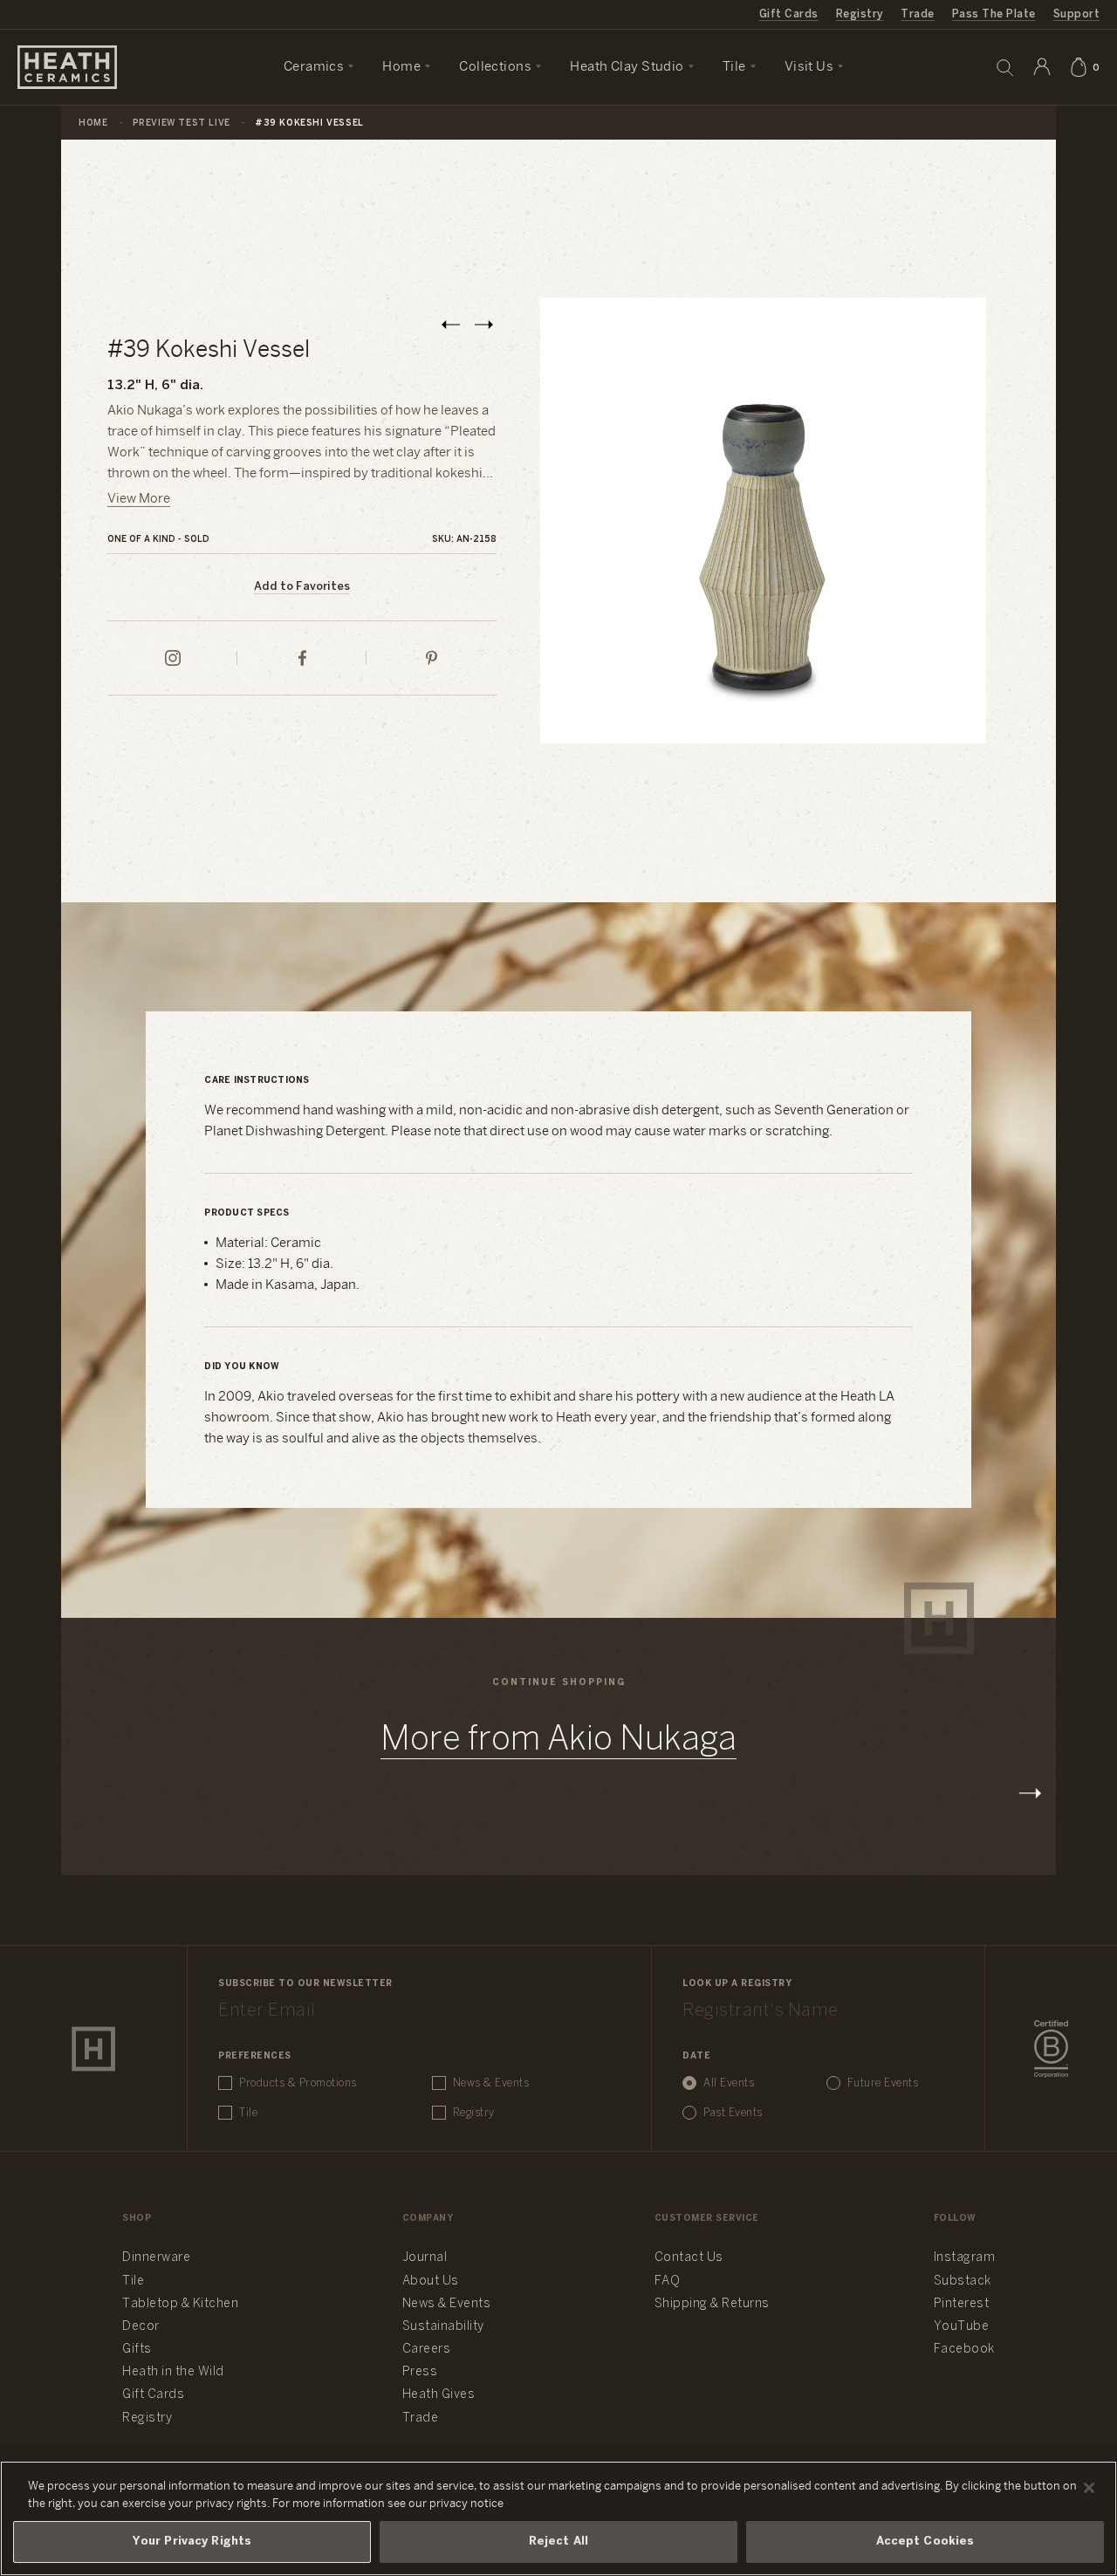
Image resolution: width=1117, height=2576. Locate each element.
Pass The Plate (994, 14)
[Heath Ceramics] (93, 2049)
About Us (431, 2281)
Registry (860, 14)
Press (420, 2372)
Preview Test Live (182, 123)
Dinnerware (156, 2258)
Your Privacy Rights (192, 2542)
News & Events (491, 2083)
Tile (248, 2113)
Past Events (733, 2113)
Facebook (964, 2350)
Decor (141, 2327)
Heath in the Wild (173, 2372)
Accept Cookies (925, 2542)
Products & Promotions (298, 2083)
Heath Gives (439, 2395)
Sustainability (443, 2327)
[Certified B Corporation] (1051, 2049)
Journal (425, 2258)
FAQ (668, 2281)
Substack (963, 2281)
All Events (729, 2083)
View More (139, 499)
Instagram (965, 2258)
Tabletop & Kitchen (180, 2304)
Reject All (558, 2542)
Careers (427, 2350)
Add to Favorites (302, 587)
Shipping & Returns (712, 2304)
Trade (917, 14)
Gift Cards (789, 14)
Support (1076, 14)
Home (93, 123)
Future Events (883, 2083)
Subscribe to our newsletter (305, 1984)
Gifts (137, 2350)
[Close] (1089, 2488)
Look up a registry (737, 1984)
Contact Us (689, 2258)
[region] (558, 2518)
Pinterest (962, 2304)
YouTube (962, 2327)
